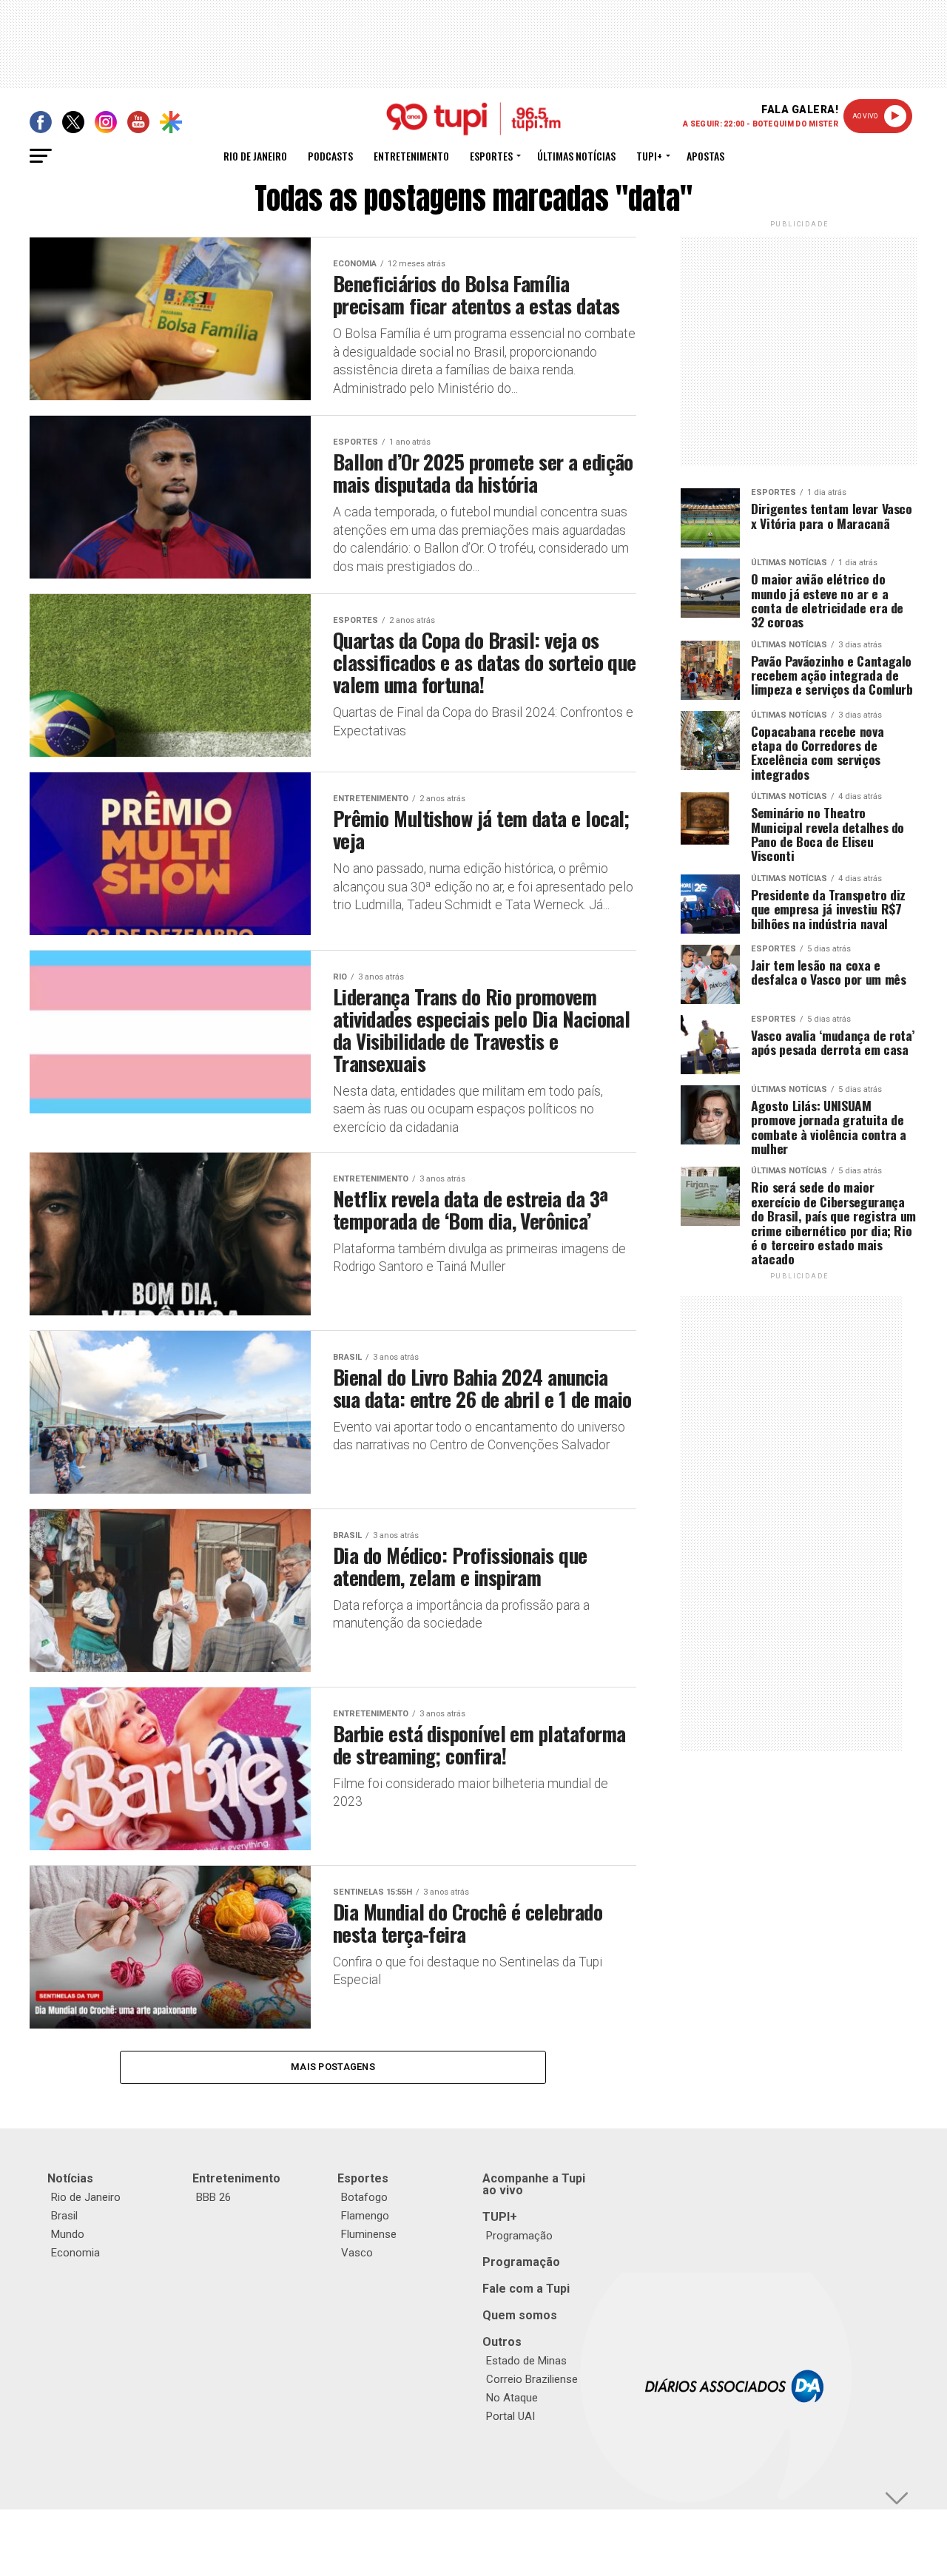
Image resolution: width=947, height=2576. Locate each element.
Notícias (70, 2178)
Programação (519, 2236)
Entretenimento (411, 156)
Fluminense (369, 2234)
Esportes (491, 156)
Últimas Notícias (576, 156)
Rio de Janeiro (255, 156)
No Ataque (512, 2398)
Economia (75, 2253)
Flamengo (365, 2216)
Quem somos (520, 2315)
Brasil (64, 2216)
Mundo (68, 2234)
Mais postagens (333, 2067)
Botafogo (364, 2197)
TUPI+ (500, 2217)
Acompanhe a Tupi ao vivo (534, 2184)
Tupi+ (649, 156)
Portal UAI (510, 2416)
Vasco (357, 2253)
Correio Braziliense (532, 2379)
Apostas (705, 156)
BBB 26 (213, 2197)
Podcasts (330, 156)
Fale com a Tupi (526, 2289)
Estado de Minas (526, 2361)
